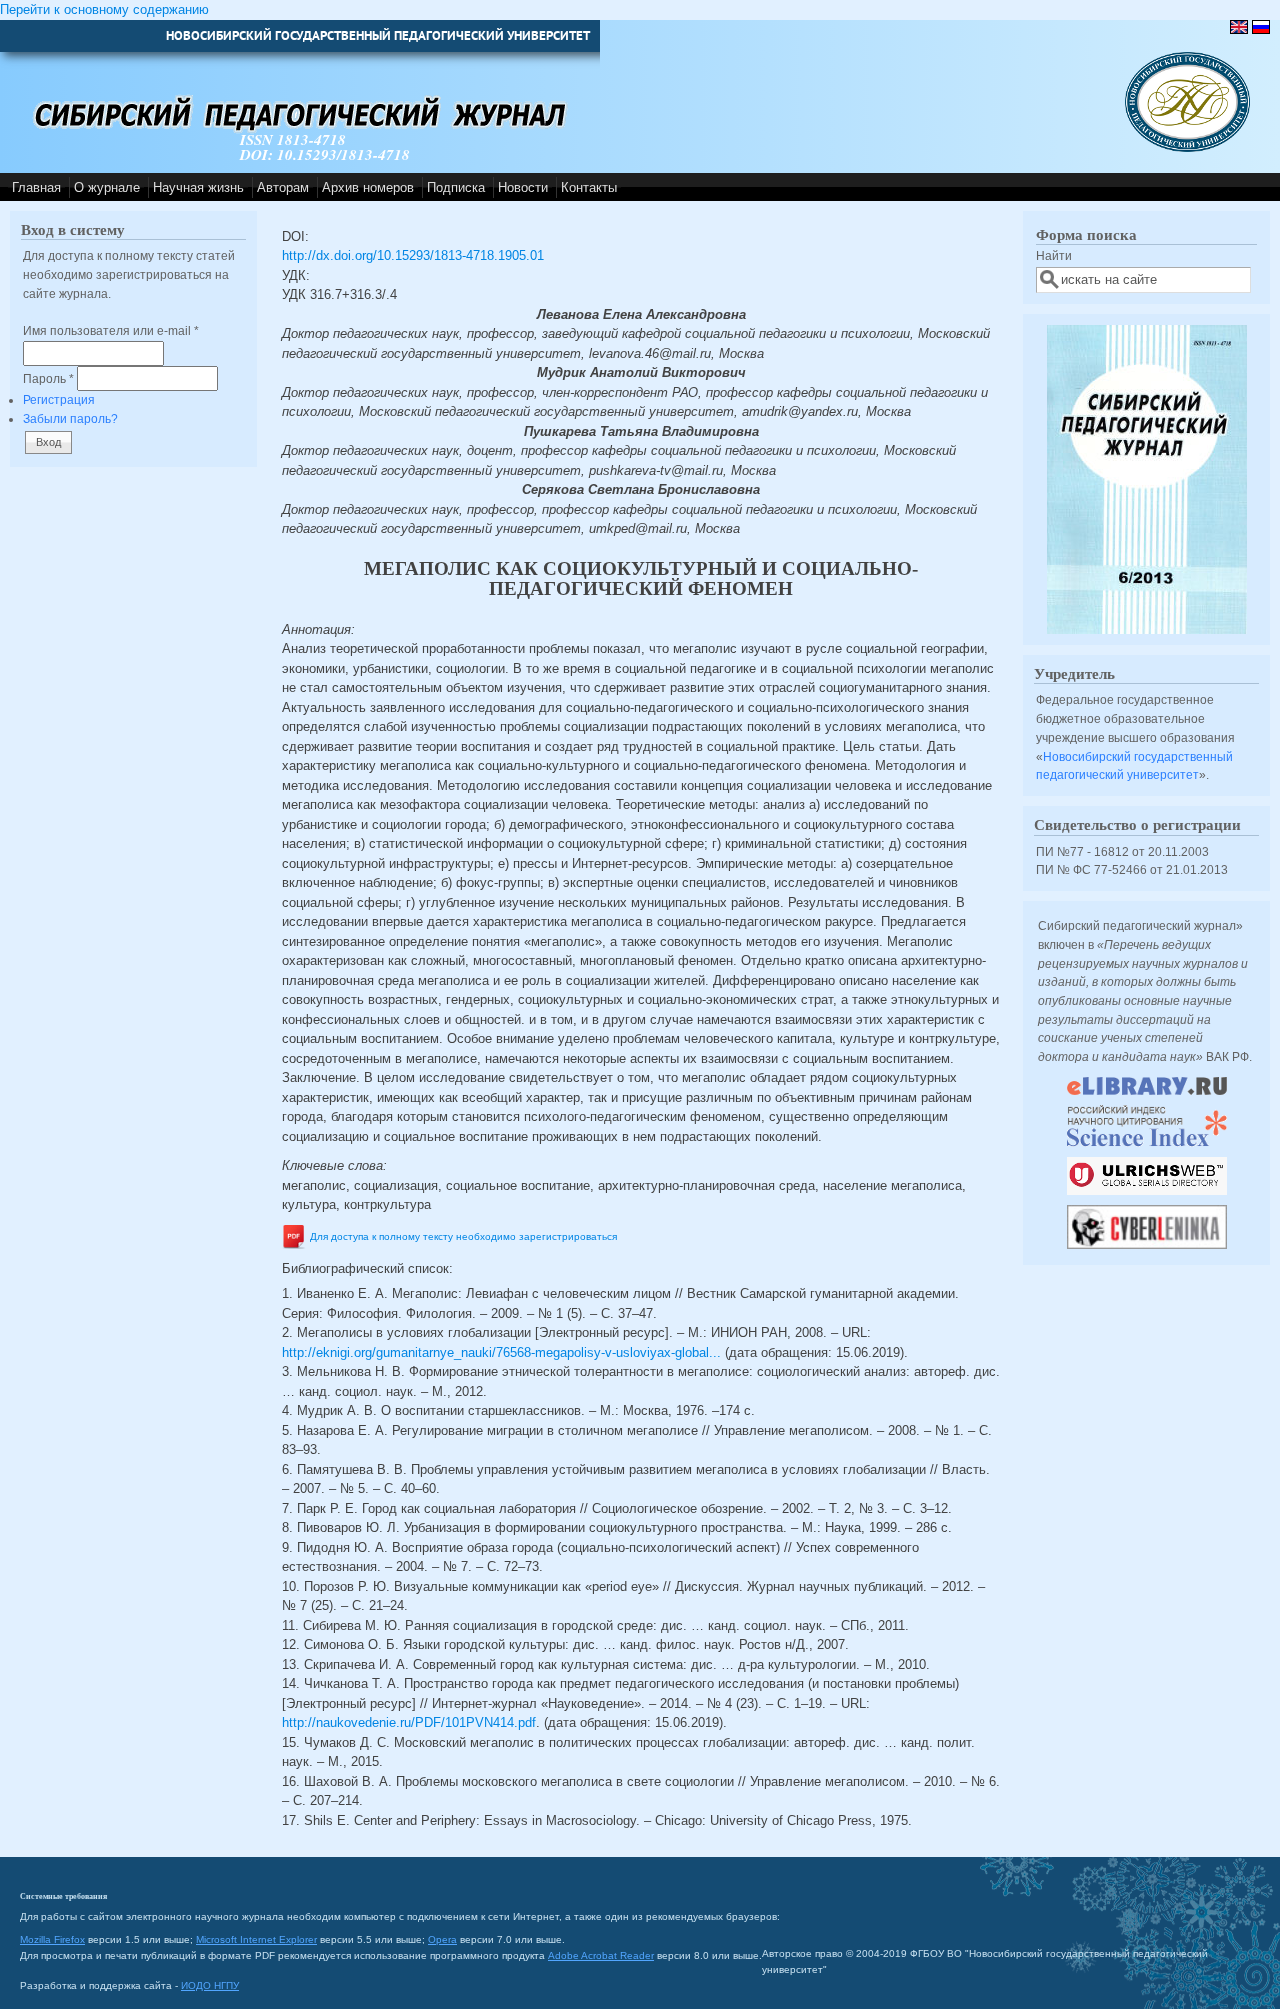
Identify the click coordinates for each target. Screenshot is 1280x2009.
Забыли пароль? (70, 418)
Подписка (456, 187)
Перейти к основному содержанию (104, 9)
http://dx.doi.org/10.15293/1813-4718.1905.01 (413, 255)
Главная (36, 187)
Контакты (589, 187)
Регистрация (59, 399)
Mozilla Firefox (52, 1939)
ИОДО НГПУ (210, 1985)
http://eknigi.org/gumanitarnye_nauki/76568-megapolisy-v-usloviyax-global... (501, 1352)
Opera (442, 1939)
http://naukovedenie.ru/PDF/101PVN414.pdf (409, 1722)
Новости (523, 187)
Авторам (283, 187)
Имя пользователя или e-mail (111, 330)
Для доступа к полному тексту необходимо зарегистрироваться (463, 1236)
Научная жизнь (198, 187)
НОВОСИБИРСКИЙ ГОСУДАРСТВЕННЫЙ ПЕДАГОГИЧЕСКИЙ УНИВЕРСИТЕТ (378, 35)
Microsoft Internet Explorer (256, 1939)
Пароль (48, 378)
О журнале (107, 187)
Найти (1054, 255)
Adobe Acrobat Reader (601, 1955)
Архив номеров (368, 187)
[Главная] (1187, 147)
